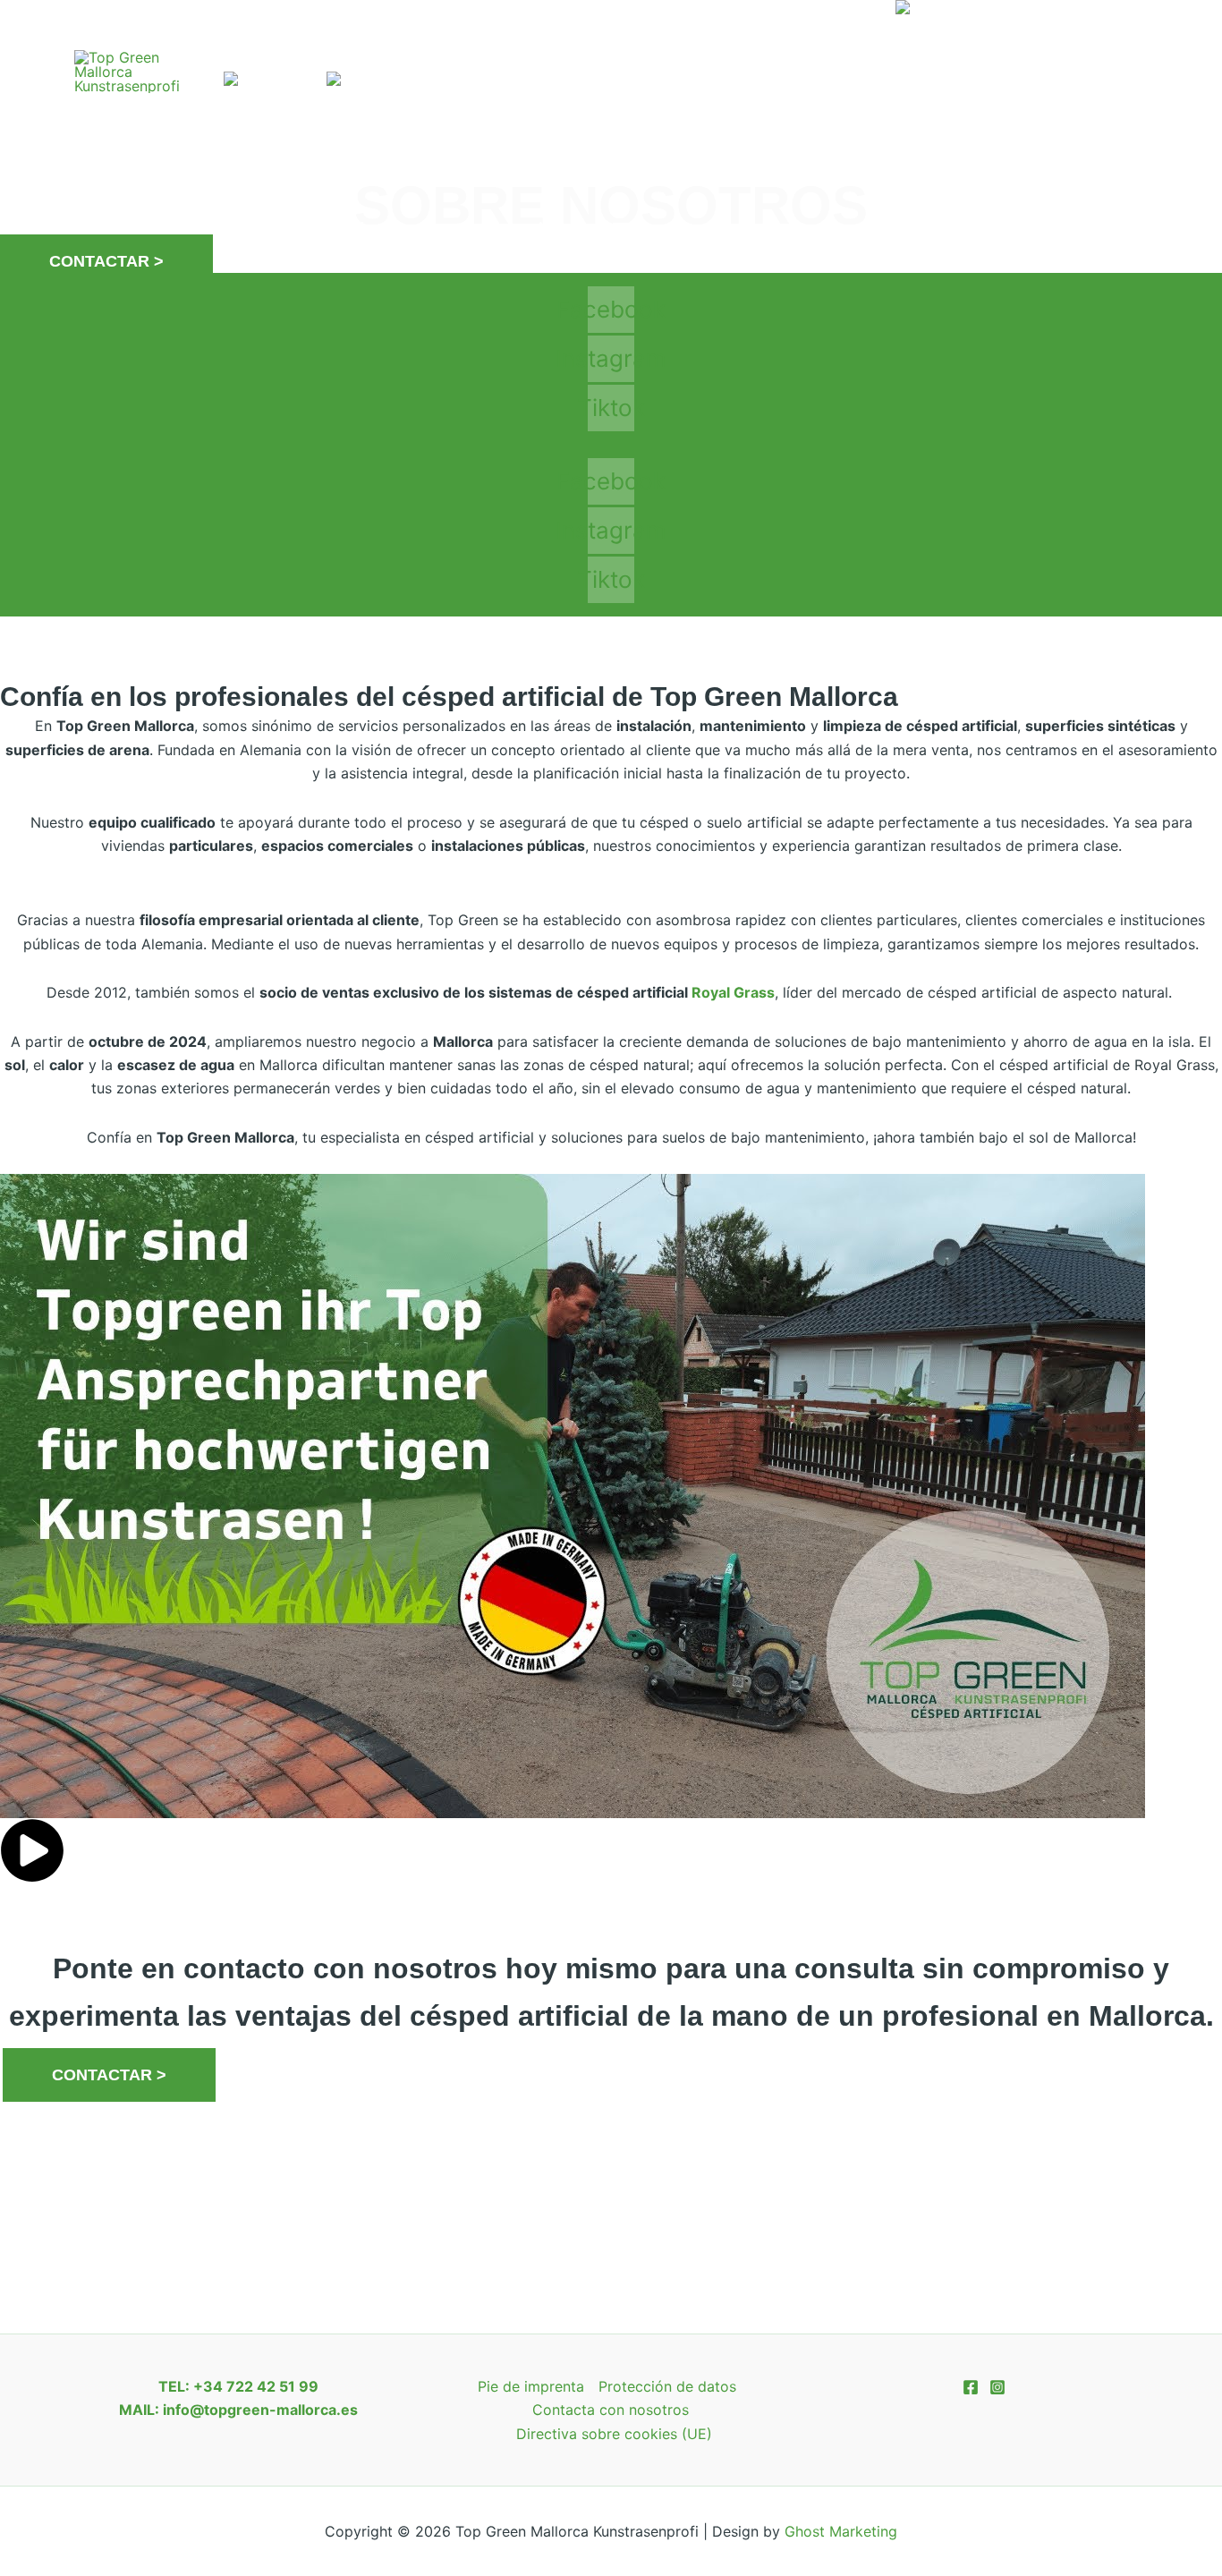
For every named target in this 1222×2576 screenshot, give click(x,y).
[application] (311, 36)
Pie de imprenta (531, 2386)
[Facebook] (1123, 85)
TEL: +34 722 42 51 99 (238, 2386)
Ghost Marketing (841, 2531)
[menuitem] (937, 36)
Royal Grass (733, 992)
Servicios (263, 35)
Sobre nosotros (689, 35)
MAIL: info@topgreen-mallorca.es (238, 2410)
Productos (395, 35)
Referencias (540, 35)
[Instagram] (1117, 61)
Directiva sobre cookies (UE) (614, 2434)
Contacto (827, 35)
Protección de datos (667, 2386)
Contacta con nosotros (611, 2410)
